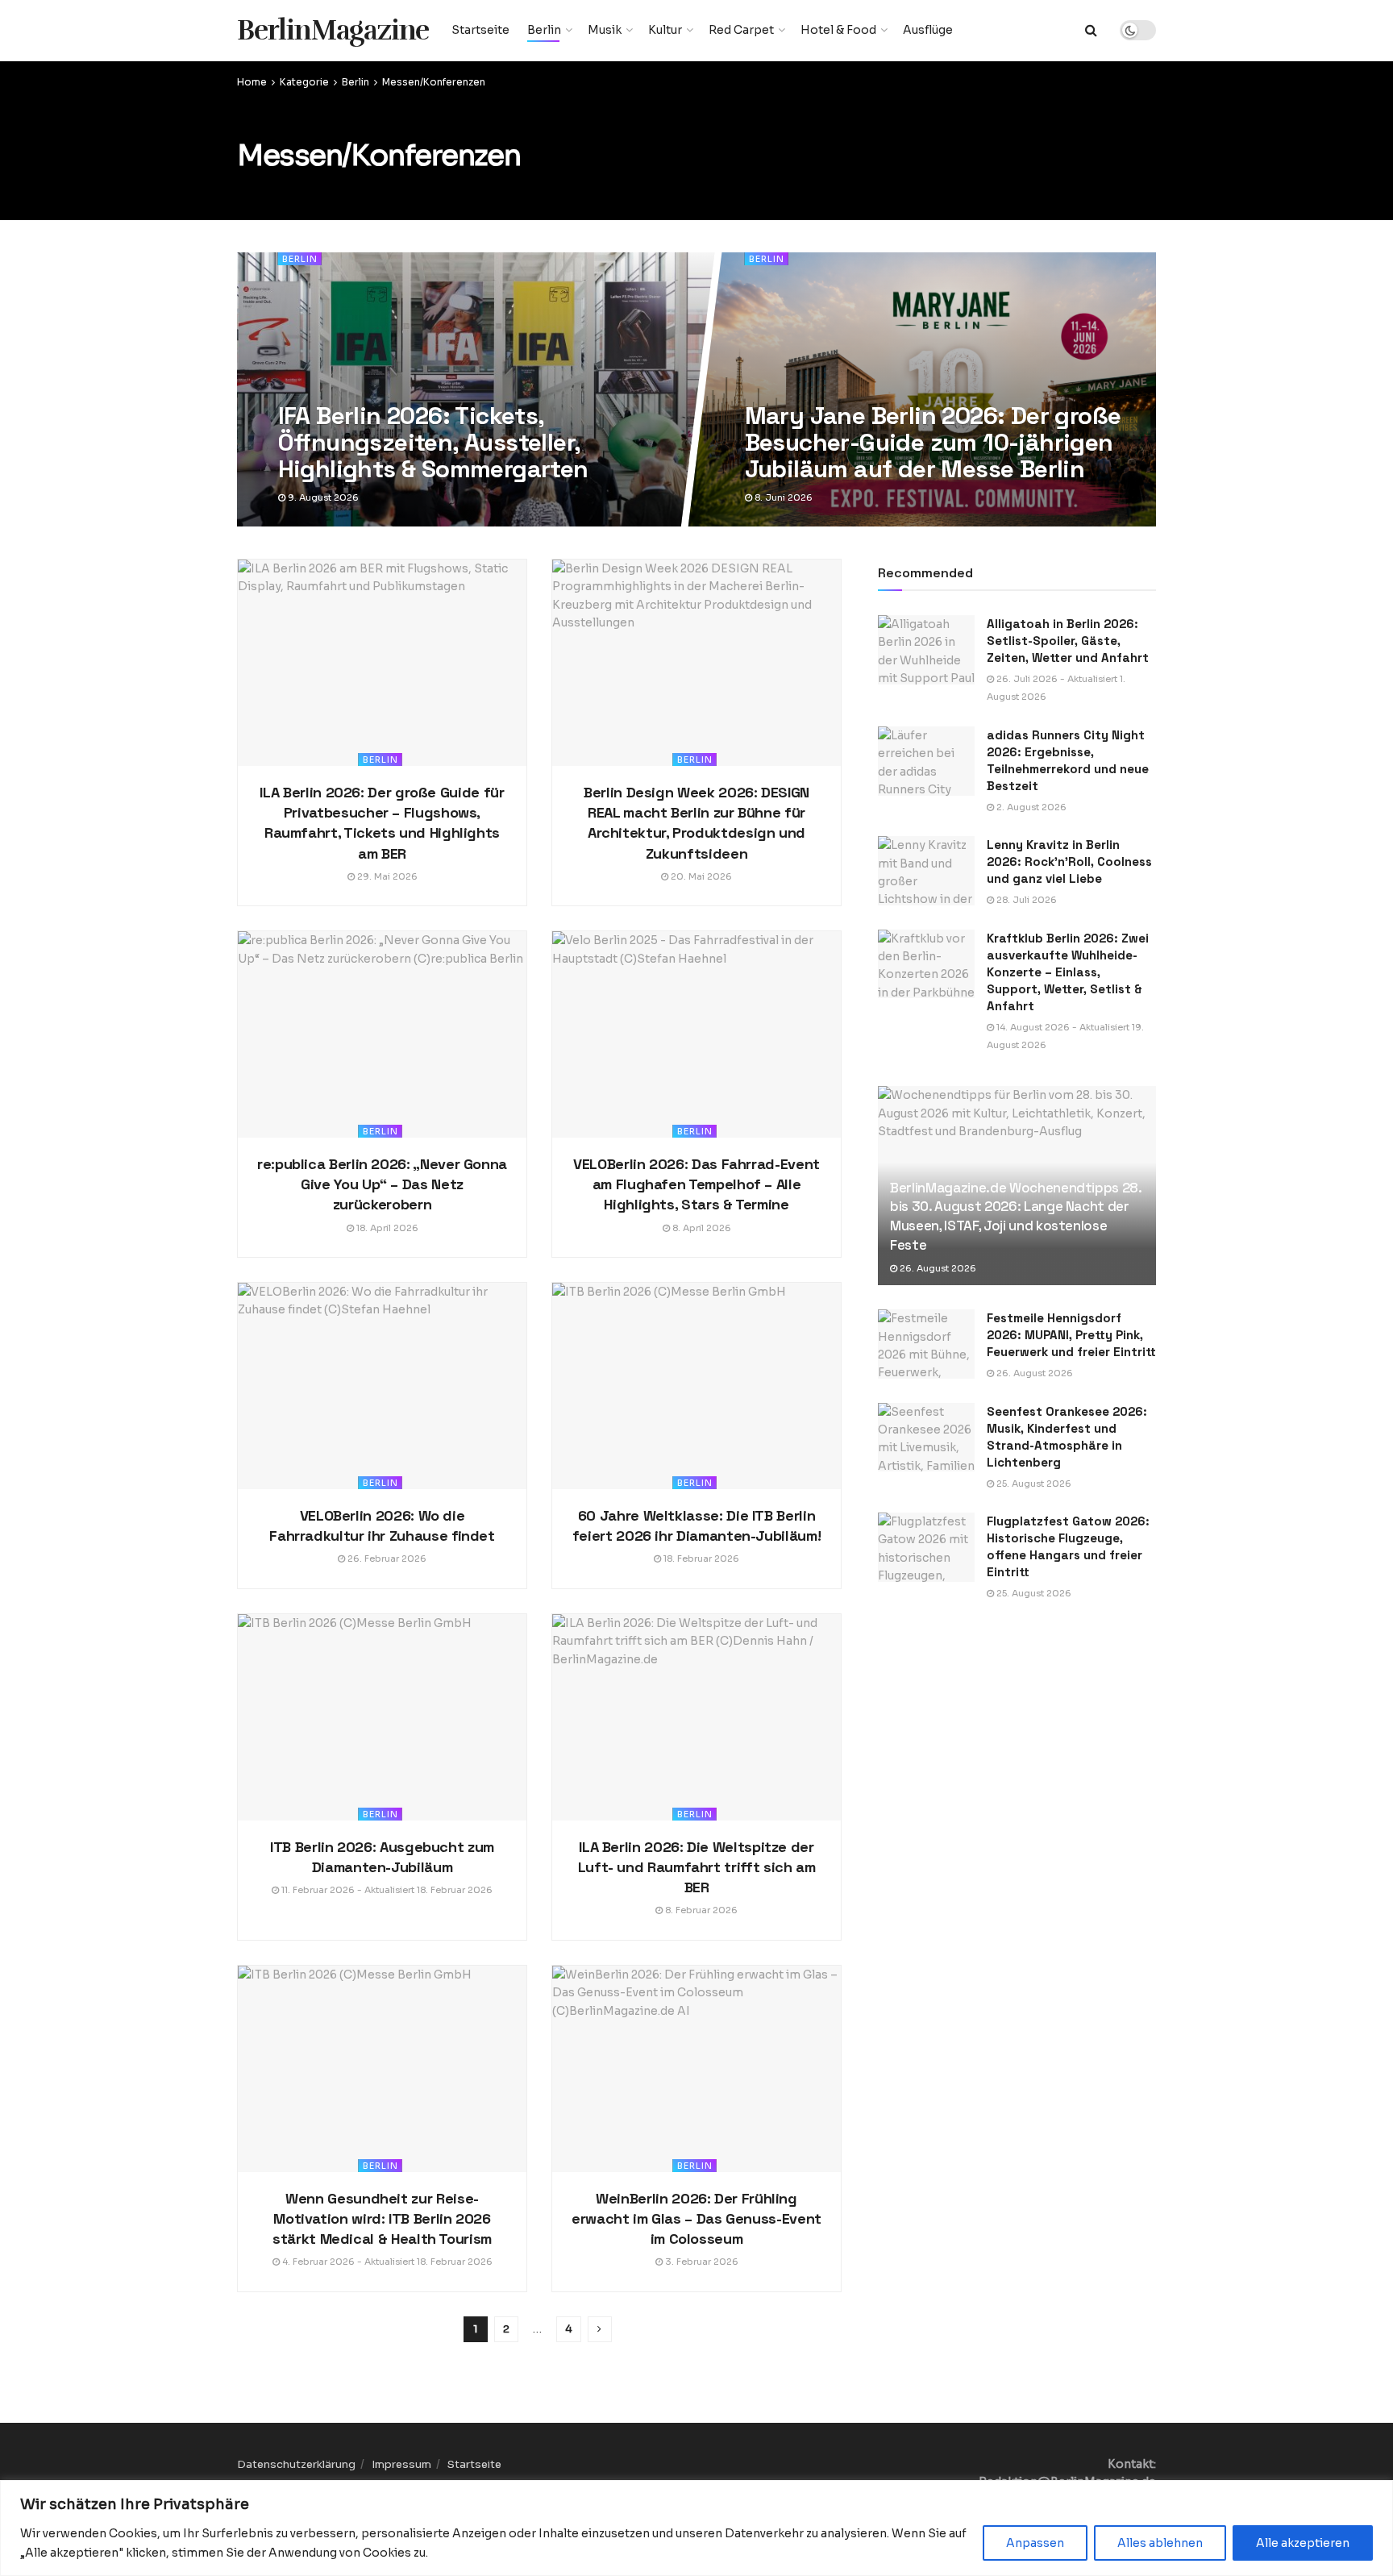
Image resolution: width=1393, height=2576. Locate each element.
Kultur (665, 30)
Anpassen (1035, 2543)
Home (252, 82)
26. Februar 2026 (386, 1559)
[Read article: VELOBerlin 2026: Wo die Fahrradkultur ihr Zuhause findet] (382, 1386)
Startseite (480, 30)
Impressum (401, 2464)
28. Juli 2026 (1025, 900)
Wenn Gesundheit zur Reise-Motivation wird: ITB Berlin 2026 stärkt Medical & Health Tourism (382, 2218)
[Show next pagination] (600, 2329)
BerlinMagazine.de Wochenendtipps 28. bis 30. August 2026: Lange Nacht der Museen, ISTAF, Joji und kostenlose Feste (1016, 1216)
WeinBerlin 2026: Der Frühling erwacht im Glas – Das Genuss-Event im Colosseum (696, 2218)
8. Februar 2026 (700, 1910)
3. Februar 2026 (701, 2262)
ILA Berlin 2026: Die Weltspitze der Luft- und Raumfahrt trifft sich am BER (697, 1867)
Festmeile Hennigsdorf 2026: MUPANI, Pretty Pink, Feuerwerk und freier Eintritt (1071, 1335)
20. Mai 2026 (700, 876)
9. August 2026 (321, 497)
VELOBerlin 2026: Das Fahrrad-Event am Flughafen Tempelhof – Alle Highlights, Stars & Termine (696, 1184)
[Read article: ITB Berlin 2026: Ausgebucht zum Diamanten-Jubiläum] (382, 1717)
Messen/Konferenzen (434, 82)
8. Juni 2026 (782, 497)
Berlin (544, 30)
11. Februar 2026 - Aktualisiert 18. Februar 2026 (386, 1890)
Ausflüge (928, 30)
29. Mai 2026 (386, 876)
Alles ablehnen (1160, 2543)
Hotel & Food (838, 30)
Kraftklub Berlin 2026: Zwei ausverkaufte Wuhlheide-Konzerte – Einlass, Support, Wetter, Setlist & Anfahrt (1068, 972)
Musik (605, 30)
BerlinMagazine (333, 30)
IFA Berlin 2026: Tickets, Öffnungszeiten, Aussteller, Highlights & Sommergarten (432, 442)
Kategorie (304, 82)
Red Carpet (741, 30)
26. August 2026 (937, 1268)
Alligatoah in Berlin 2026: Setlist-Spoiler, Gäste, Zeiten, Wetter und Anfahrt (1068, 641)
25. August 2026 (1033, 1484)
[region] (696, 2528)
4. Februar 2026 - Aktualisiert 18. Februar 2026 (386, 2262)
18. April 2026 (386, 1228)
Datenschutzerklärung (296, 2464)
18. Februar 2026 (700, 1559)
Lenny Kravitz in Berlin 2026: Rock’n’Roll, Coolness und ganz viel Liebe (1069, 861)
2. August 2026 (1030, 807)
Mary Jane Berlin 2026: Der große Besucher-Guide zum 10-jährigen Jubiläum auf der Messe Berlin (932, 442)
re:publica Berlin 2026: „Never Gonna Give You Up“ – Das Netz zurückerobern (382, 1184)
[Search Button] (1091, 30)
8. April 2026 (701, 1228)
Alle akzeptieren (1303, 2543)
